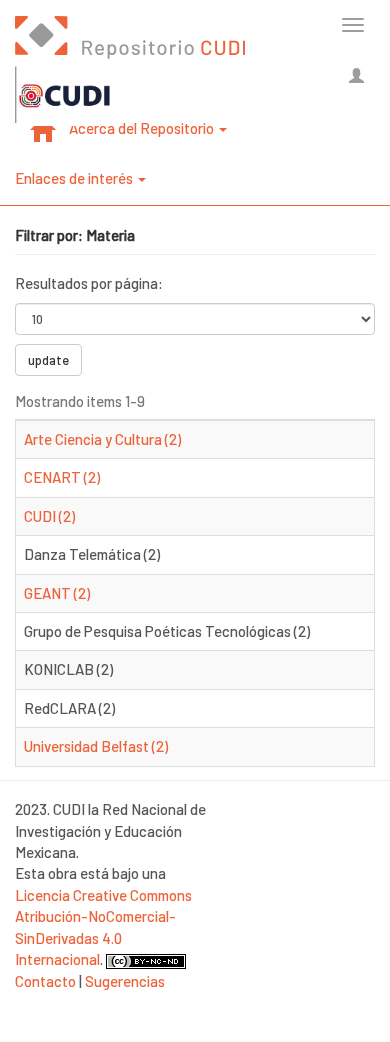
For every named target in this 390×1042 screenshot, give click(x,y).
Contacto (45, 981)
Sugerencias (125, 981)
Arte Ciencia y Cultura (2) (102, 439)
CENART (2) (62, 477)
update (48, 360)
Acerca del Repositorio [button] (143, 128)
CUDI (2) (49, 516)
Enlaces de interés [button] (75, 178)
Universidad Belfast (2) (96, 746)
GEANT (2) (57, 593)
